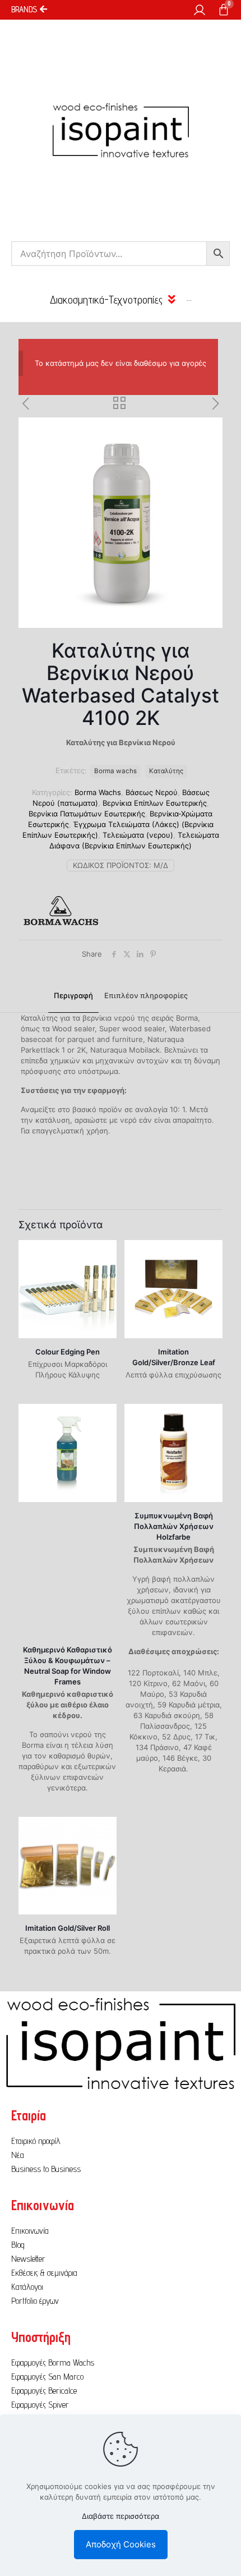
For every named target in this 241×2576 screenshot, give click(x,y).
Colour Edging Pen (68, 1352)
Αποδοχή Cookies (121, 2544)
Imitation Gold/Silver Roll (68, 1928)
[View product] (104, 1253)
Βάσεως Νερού (152, 792)
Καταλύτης (166, 771)
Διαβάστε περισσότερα (121, 2516)
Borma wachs (115, 771)
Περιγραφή (73, 995)
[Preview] (104, 1269)
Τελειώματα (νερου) (138, 835)
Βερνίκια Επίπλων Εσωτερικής (155, 803)
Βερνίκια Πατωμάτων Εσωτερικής (87, 814)
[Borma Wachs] (61, 912)
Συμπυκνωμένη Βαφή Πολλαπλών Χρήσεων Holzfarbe (174, 1526)
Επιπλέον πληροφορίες (146, 995)
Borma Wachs (98, 792)
